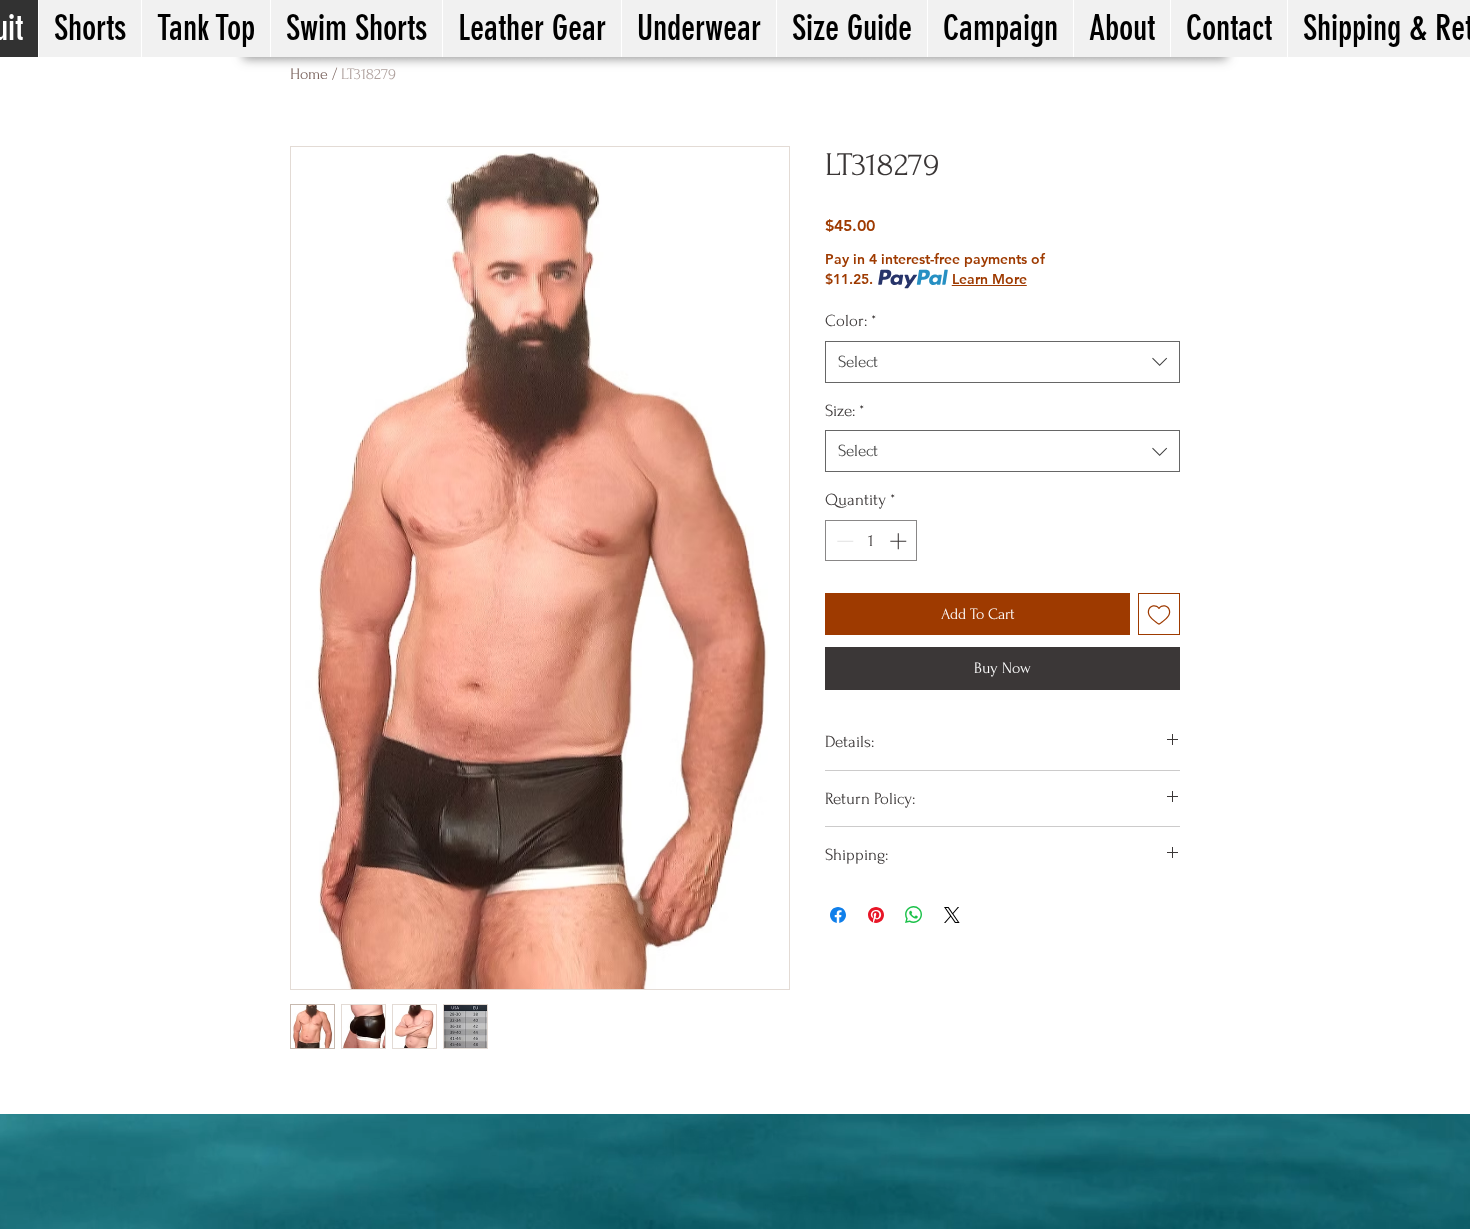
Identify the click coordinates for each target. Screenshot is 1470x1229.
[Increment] (900, 541)
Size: (844, 410)
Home (309, 74)
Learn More (989, 279)
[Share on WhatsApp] (914, 915)
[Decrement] (843, 541)
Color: (850, 320)
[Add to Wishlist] (1159, 614)
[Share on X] (952, 915)
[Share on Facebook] (838, 915)
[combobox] (1002, 362)
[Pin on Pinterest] (876, 915)
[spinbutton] (871, 541)
